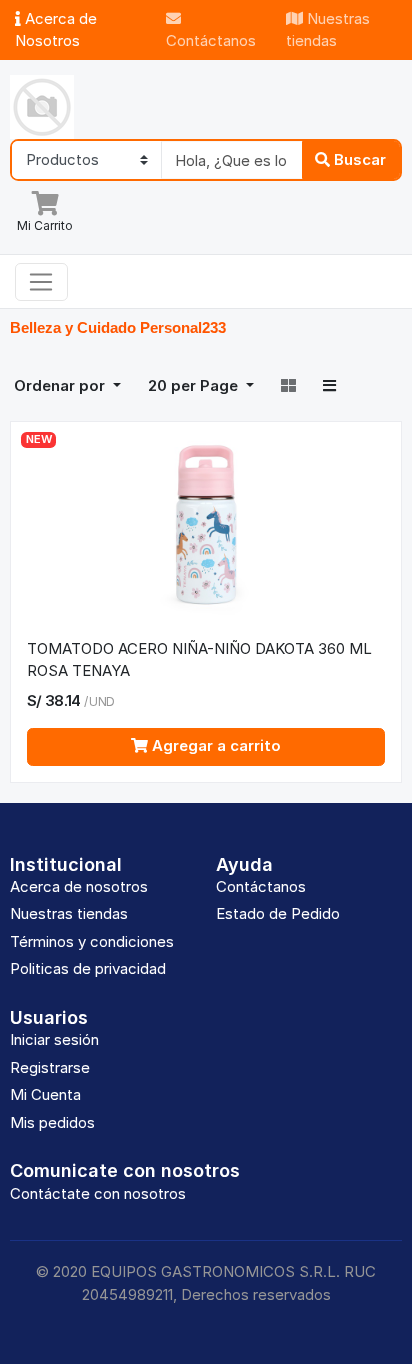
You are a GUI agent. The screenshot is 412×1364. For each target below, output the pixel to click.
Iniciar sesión (54, 1039)
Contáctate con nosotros (98, 1193)
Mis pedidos (52, 1122)
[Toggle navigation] (41, 282)
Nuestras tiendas (328, 30)
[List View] (329, 387)
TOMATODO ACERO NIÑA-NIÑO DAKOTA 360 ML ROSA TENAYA (199, 660)
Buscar (358, 159)
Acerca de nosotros (79, 886)
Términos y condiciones (92, 941)
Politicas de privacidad (88, 968)
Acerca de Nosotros (56, 30)
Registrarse (50, 1067)
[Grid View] (289, 387)
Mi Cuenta (45, 1094)
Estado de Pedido (278, 913)
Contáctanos (211, 40)
